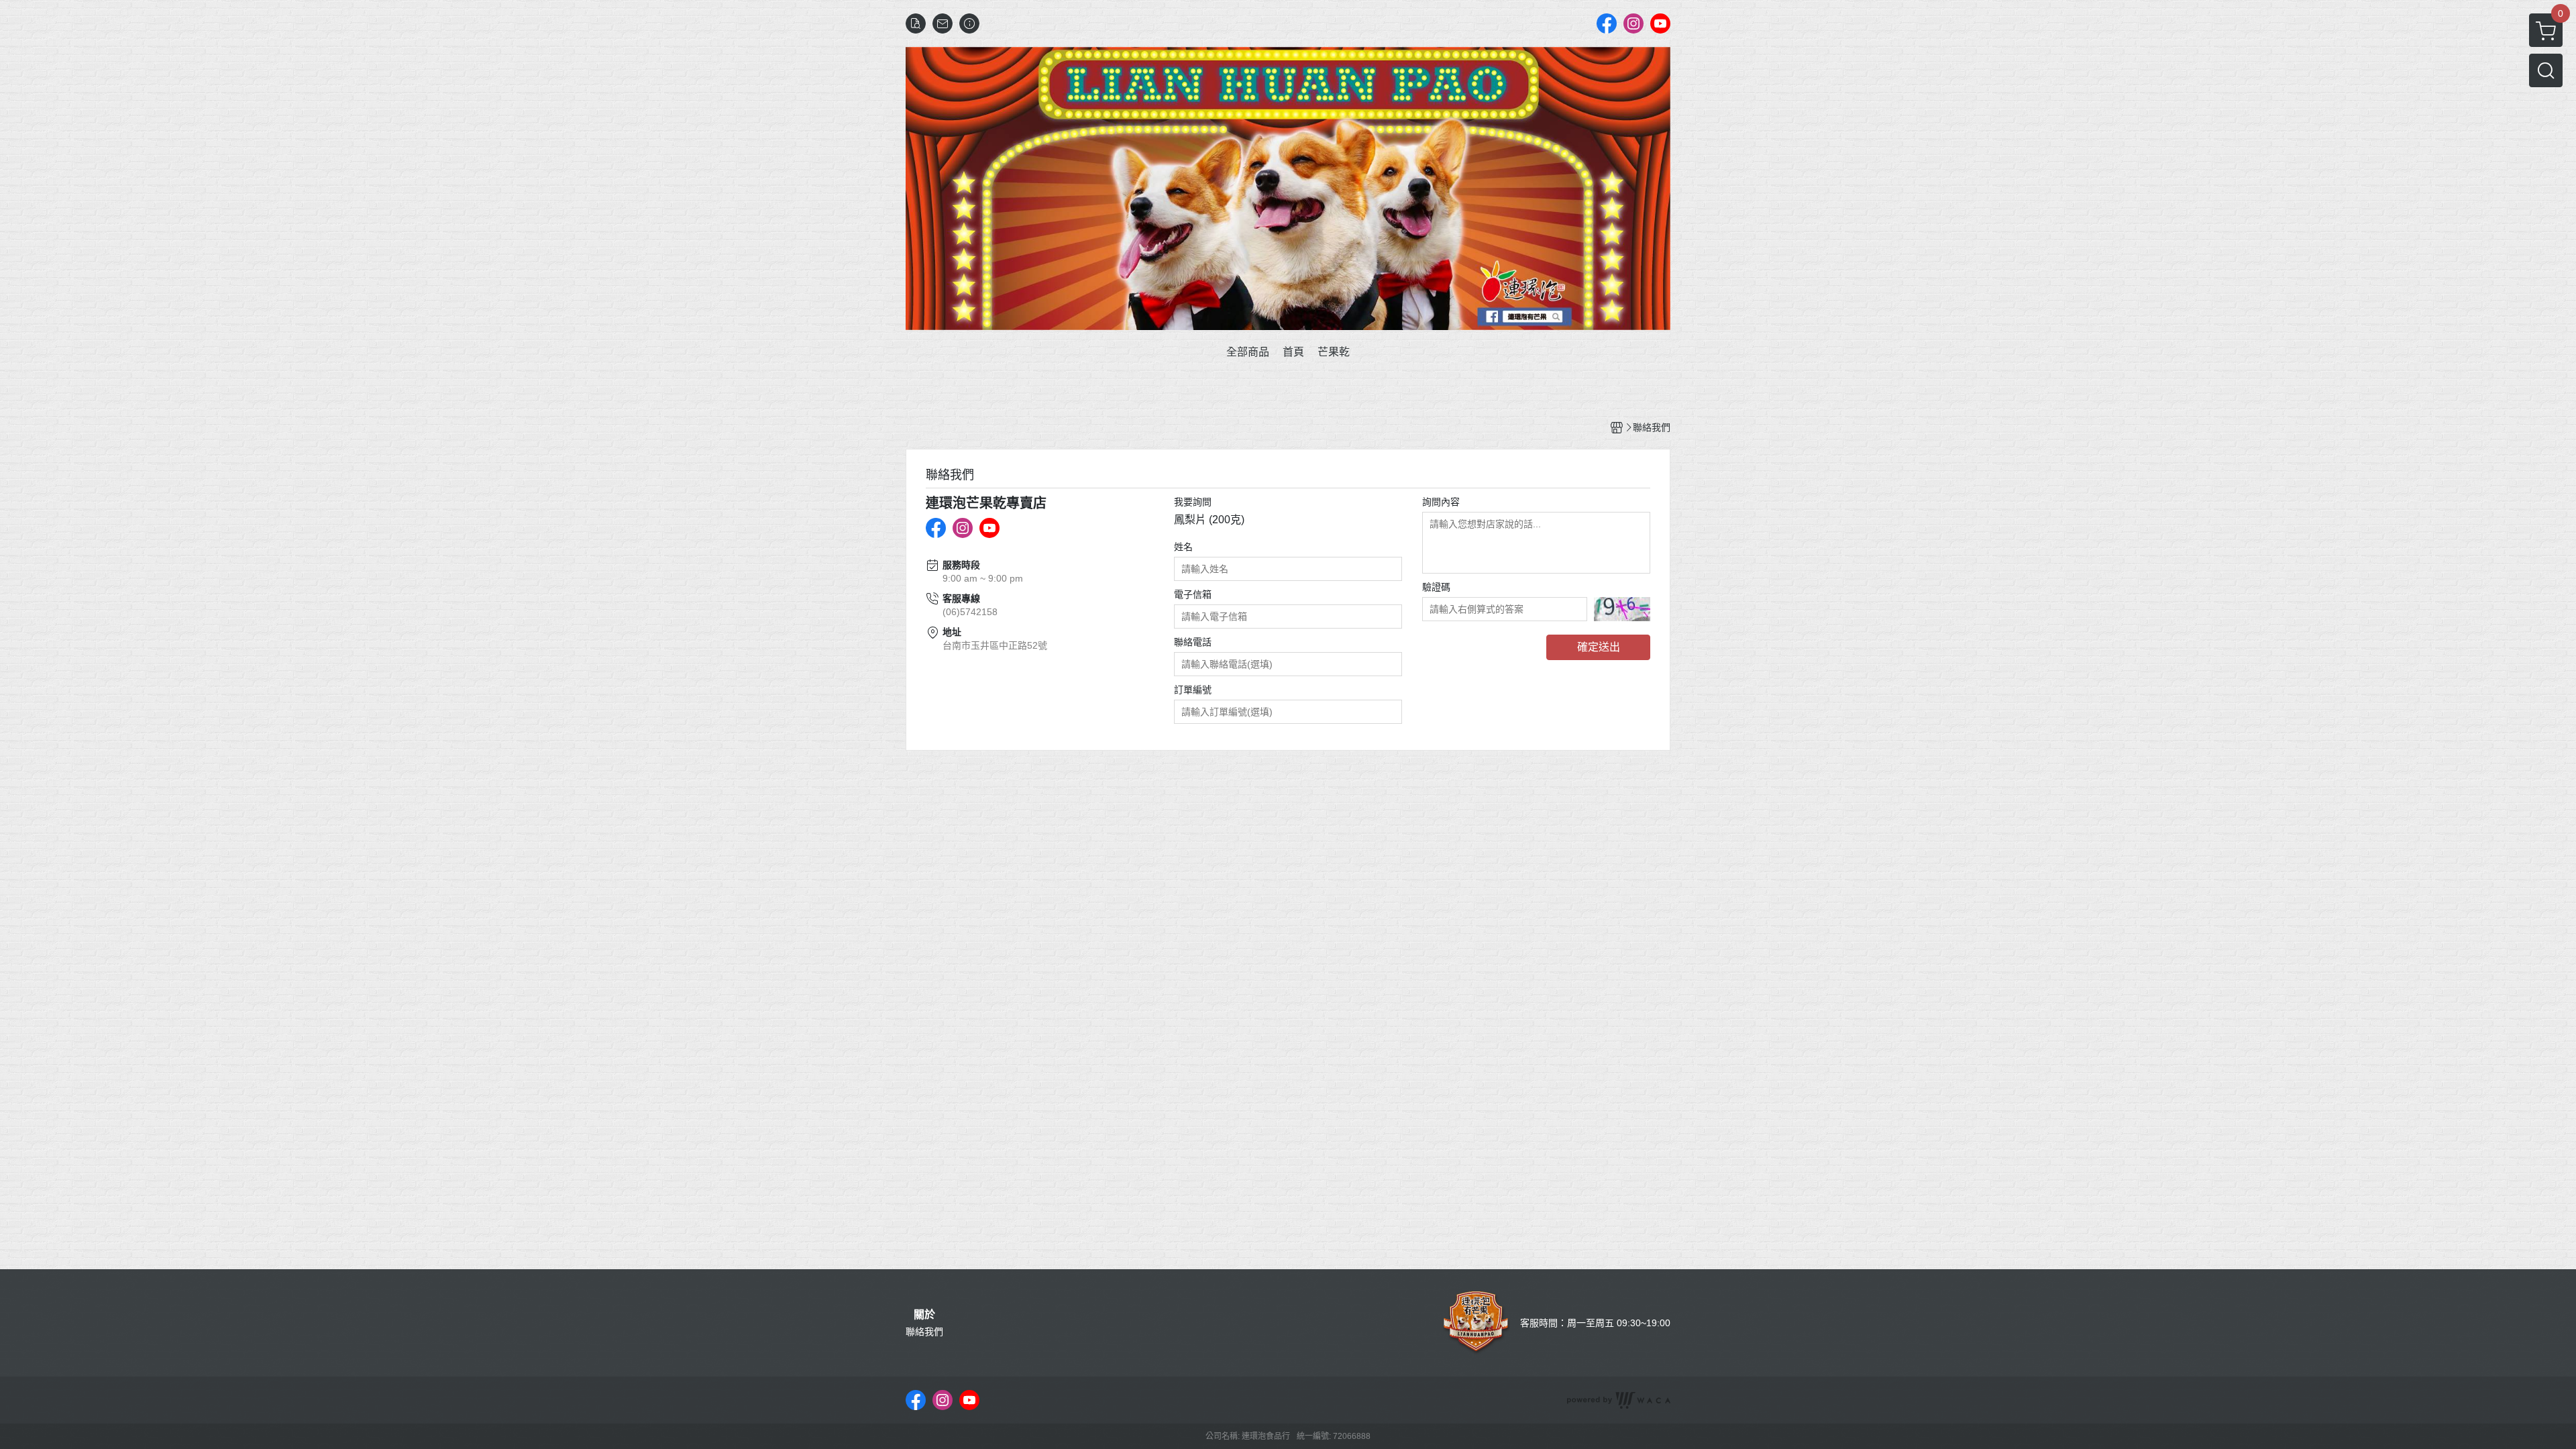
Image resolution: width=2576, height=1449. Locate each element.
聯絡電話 (1193, 642)
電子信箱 (1193, 594)
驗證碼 (1436, 587)
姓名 (1183, 547)
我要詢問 (1193, 502)
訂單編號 (1193, 690)
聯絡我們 (924, 1332)
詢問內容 (1441, 502)
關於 (924, 1315)
